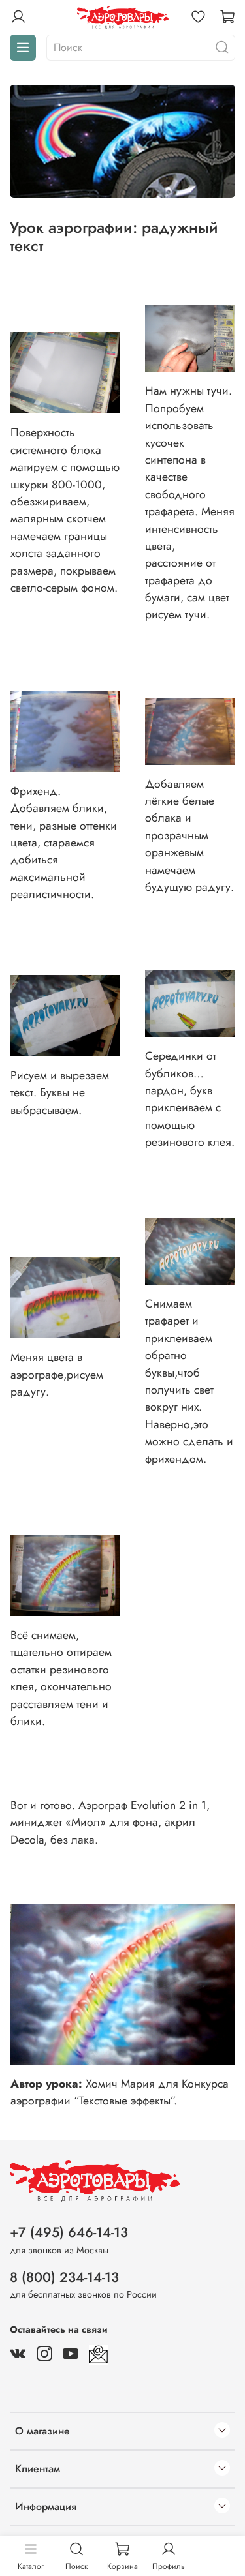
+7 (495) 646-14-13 (69, 2232)
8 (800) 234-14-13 (64, 2277)
